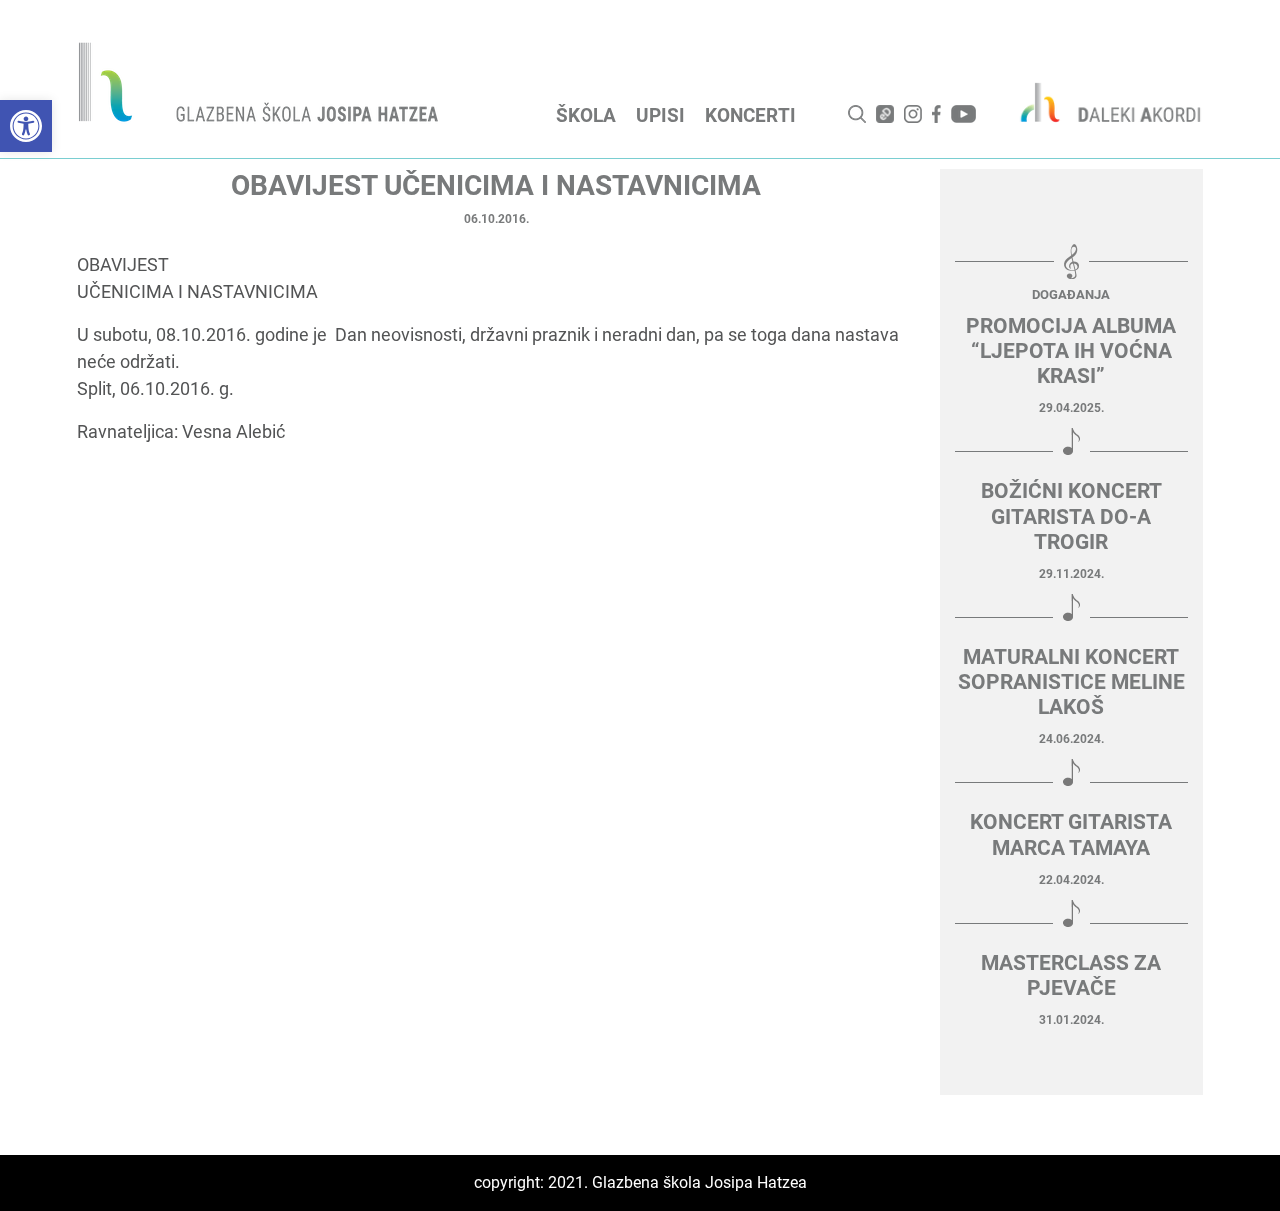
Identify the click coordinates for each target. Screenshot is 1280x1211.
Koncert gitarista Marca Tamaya (1071, 834)
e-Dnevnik (885, 114)
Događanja (1071, 294)
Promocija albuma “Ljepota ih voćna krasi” (1071, 351)
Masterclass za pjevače (1071, 975)
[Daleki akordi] (1100, 102)
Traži (857, 114)
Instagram (913, 114)
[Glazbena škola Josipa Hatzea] (261, 86)
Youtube (963, 114)
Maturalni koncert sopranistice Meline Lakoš (1071, 682)
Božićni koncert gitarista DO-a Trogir (1071, 516)
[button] (26, 126)
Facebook (936, 114)
